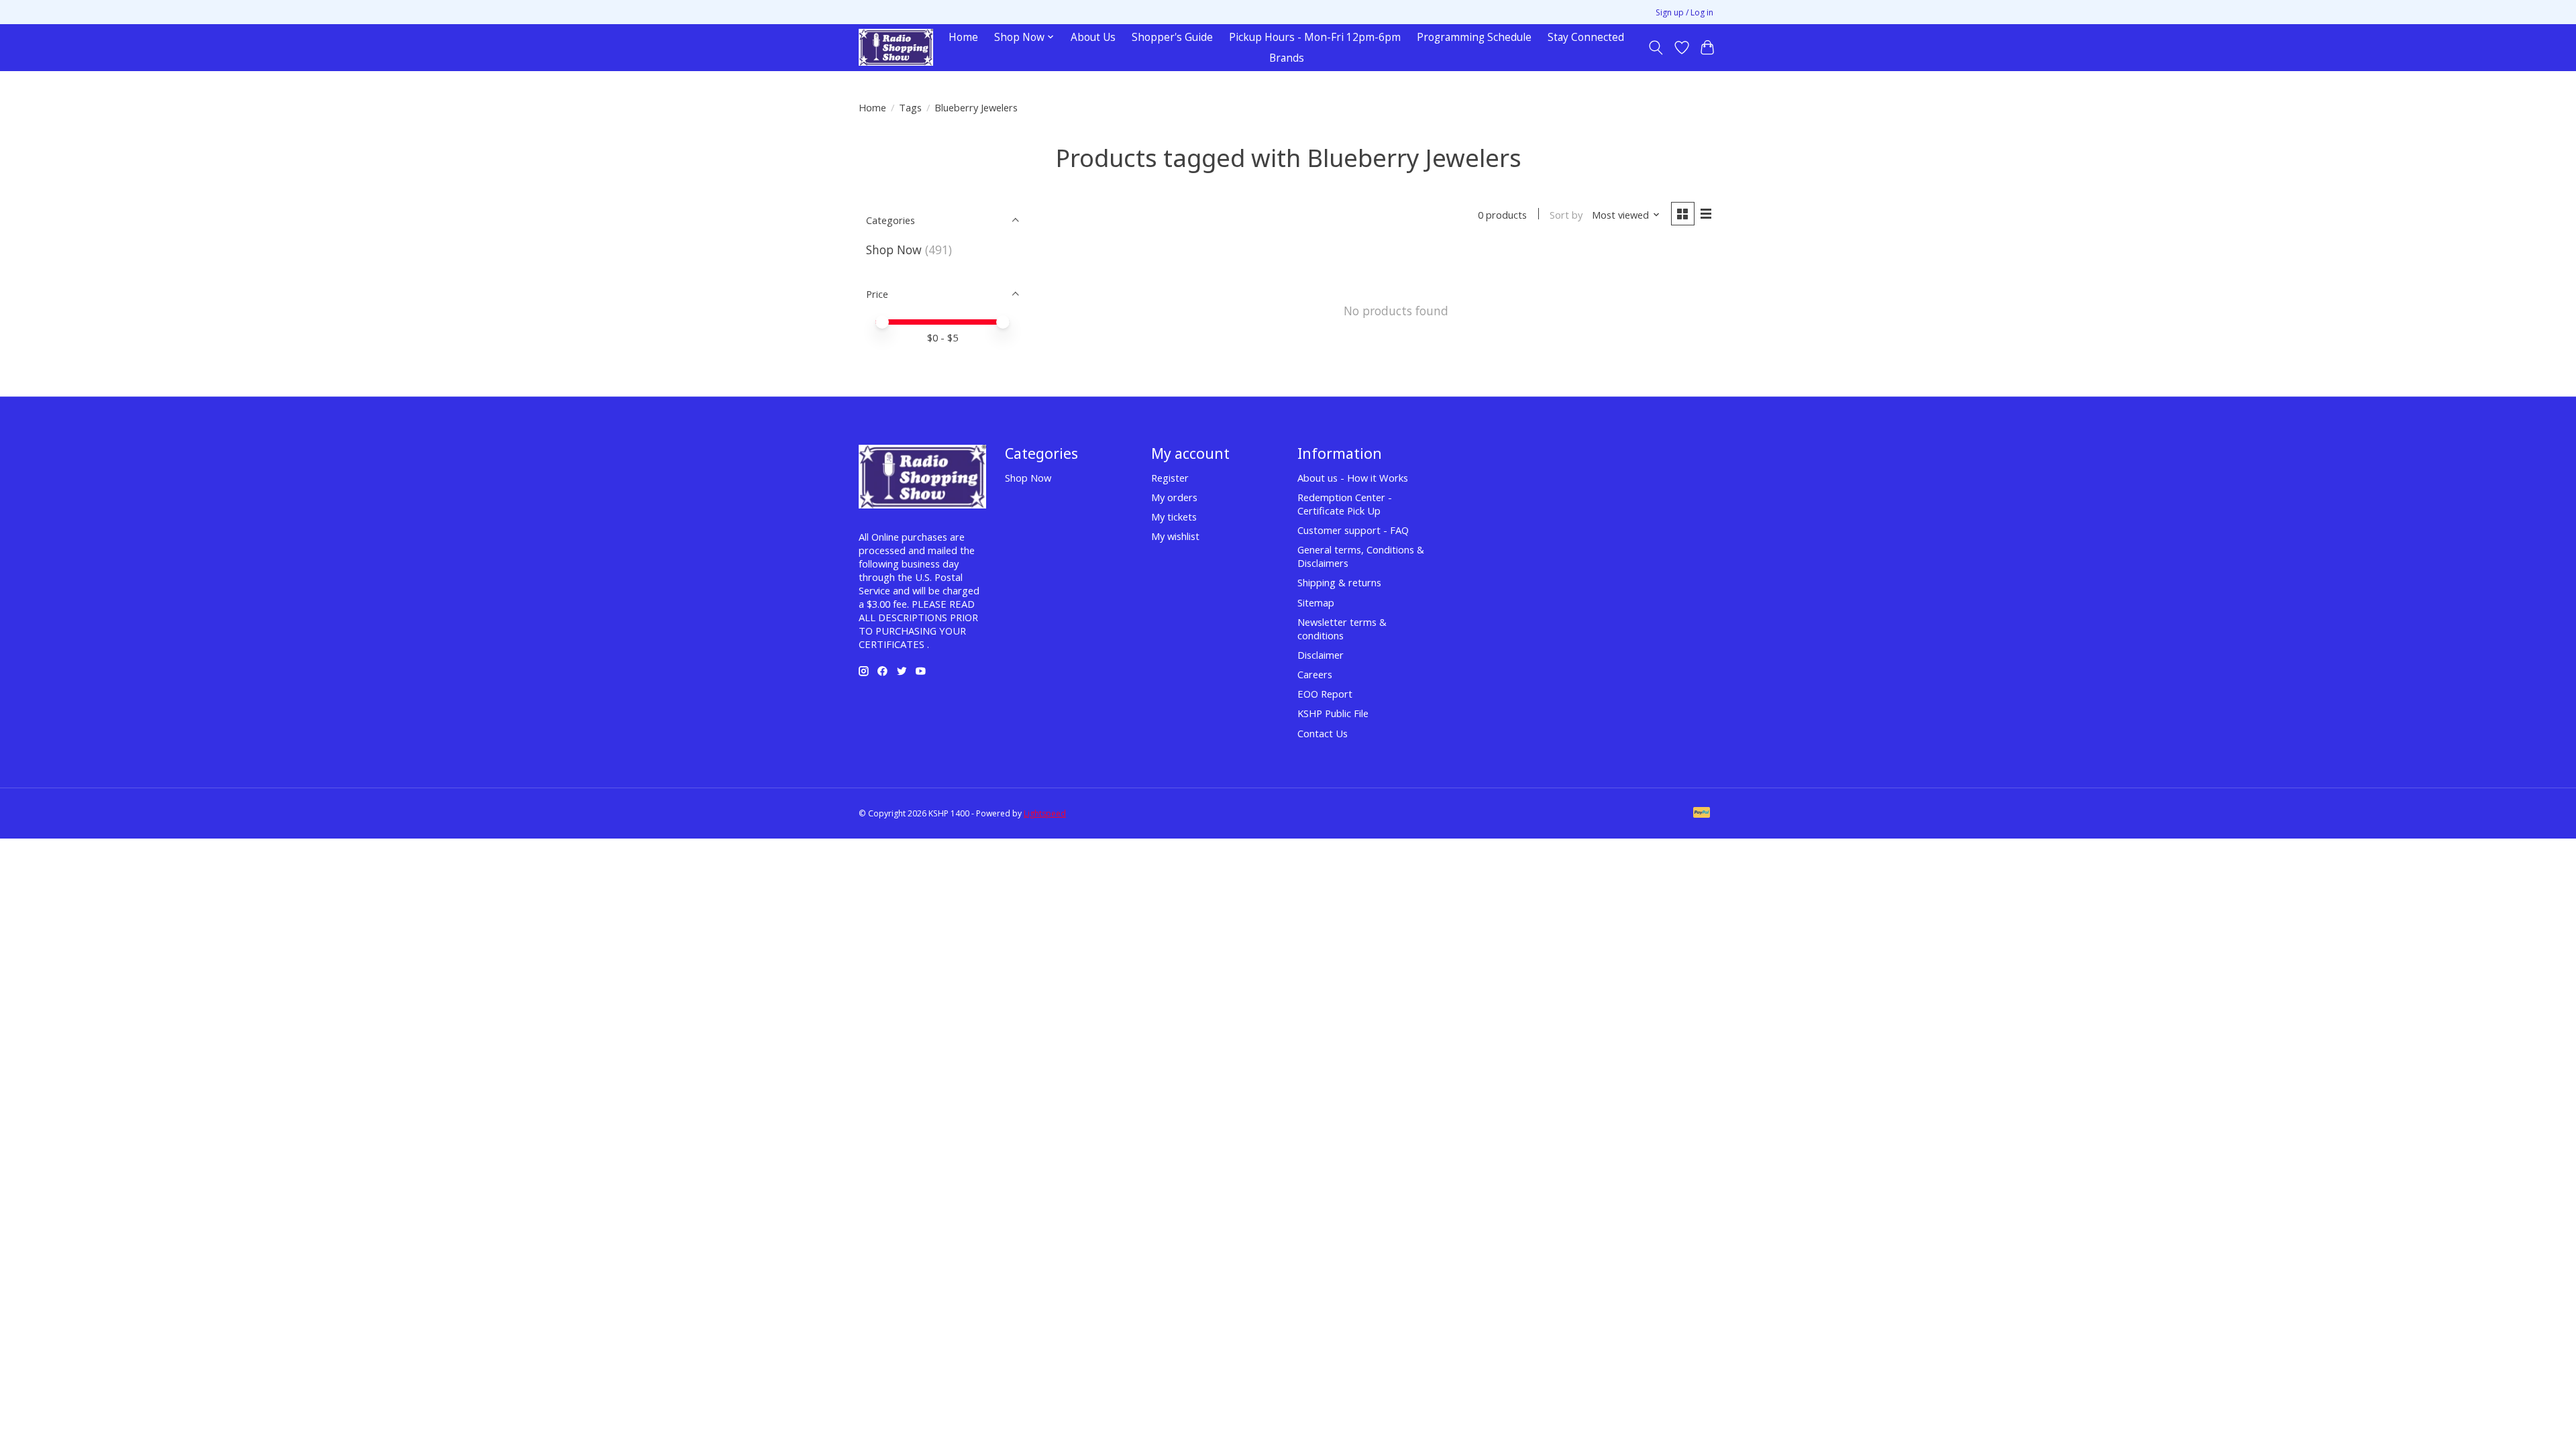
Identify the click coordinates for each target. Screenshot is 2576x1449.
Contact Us (1323, 733)
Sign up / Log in (1684, 12)
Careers (1315, 674)
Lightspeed (1045, 813)
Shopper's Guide (1172, 37)
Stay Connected (1586, 37)
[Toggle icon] (1656, 48)
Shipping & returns (1339, 582)
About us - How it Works (1353, 478)
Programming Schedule (1474, 37)
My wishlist (1175, 536)
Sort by (1566, 215)
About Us (1093, 37)
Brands (1287, 58)
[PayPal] (1702, 814)
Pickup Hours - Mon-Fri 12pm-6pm (1315, 37)
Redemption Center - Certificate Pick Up (1345, 504)
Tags (910, 107)
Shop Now (894, 250)
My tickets (1174, 517)
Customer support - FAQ (1353, 530)
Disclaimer (1321, 655)
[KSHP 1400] (896, 47)
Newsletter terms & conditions (1342, 629)
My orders (1174, 497)
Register (1170, 478)
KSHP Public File (1333, 713)
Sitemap (1316, 602)
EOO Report (1325, 694)
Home (963, 37)
